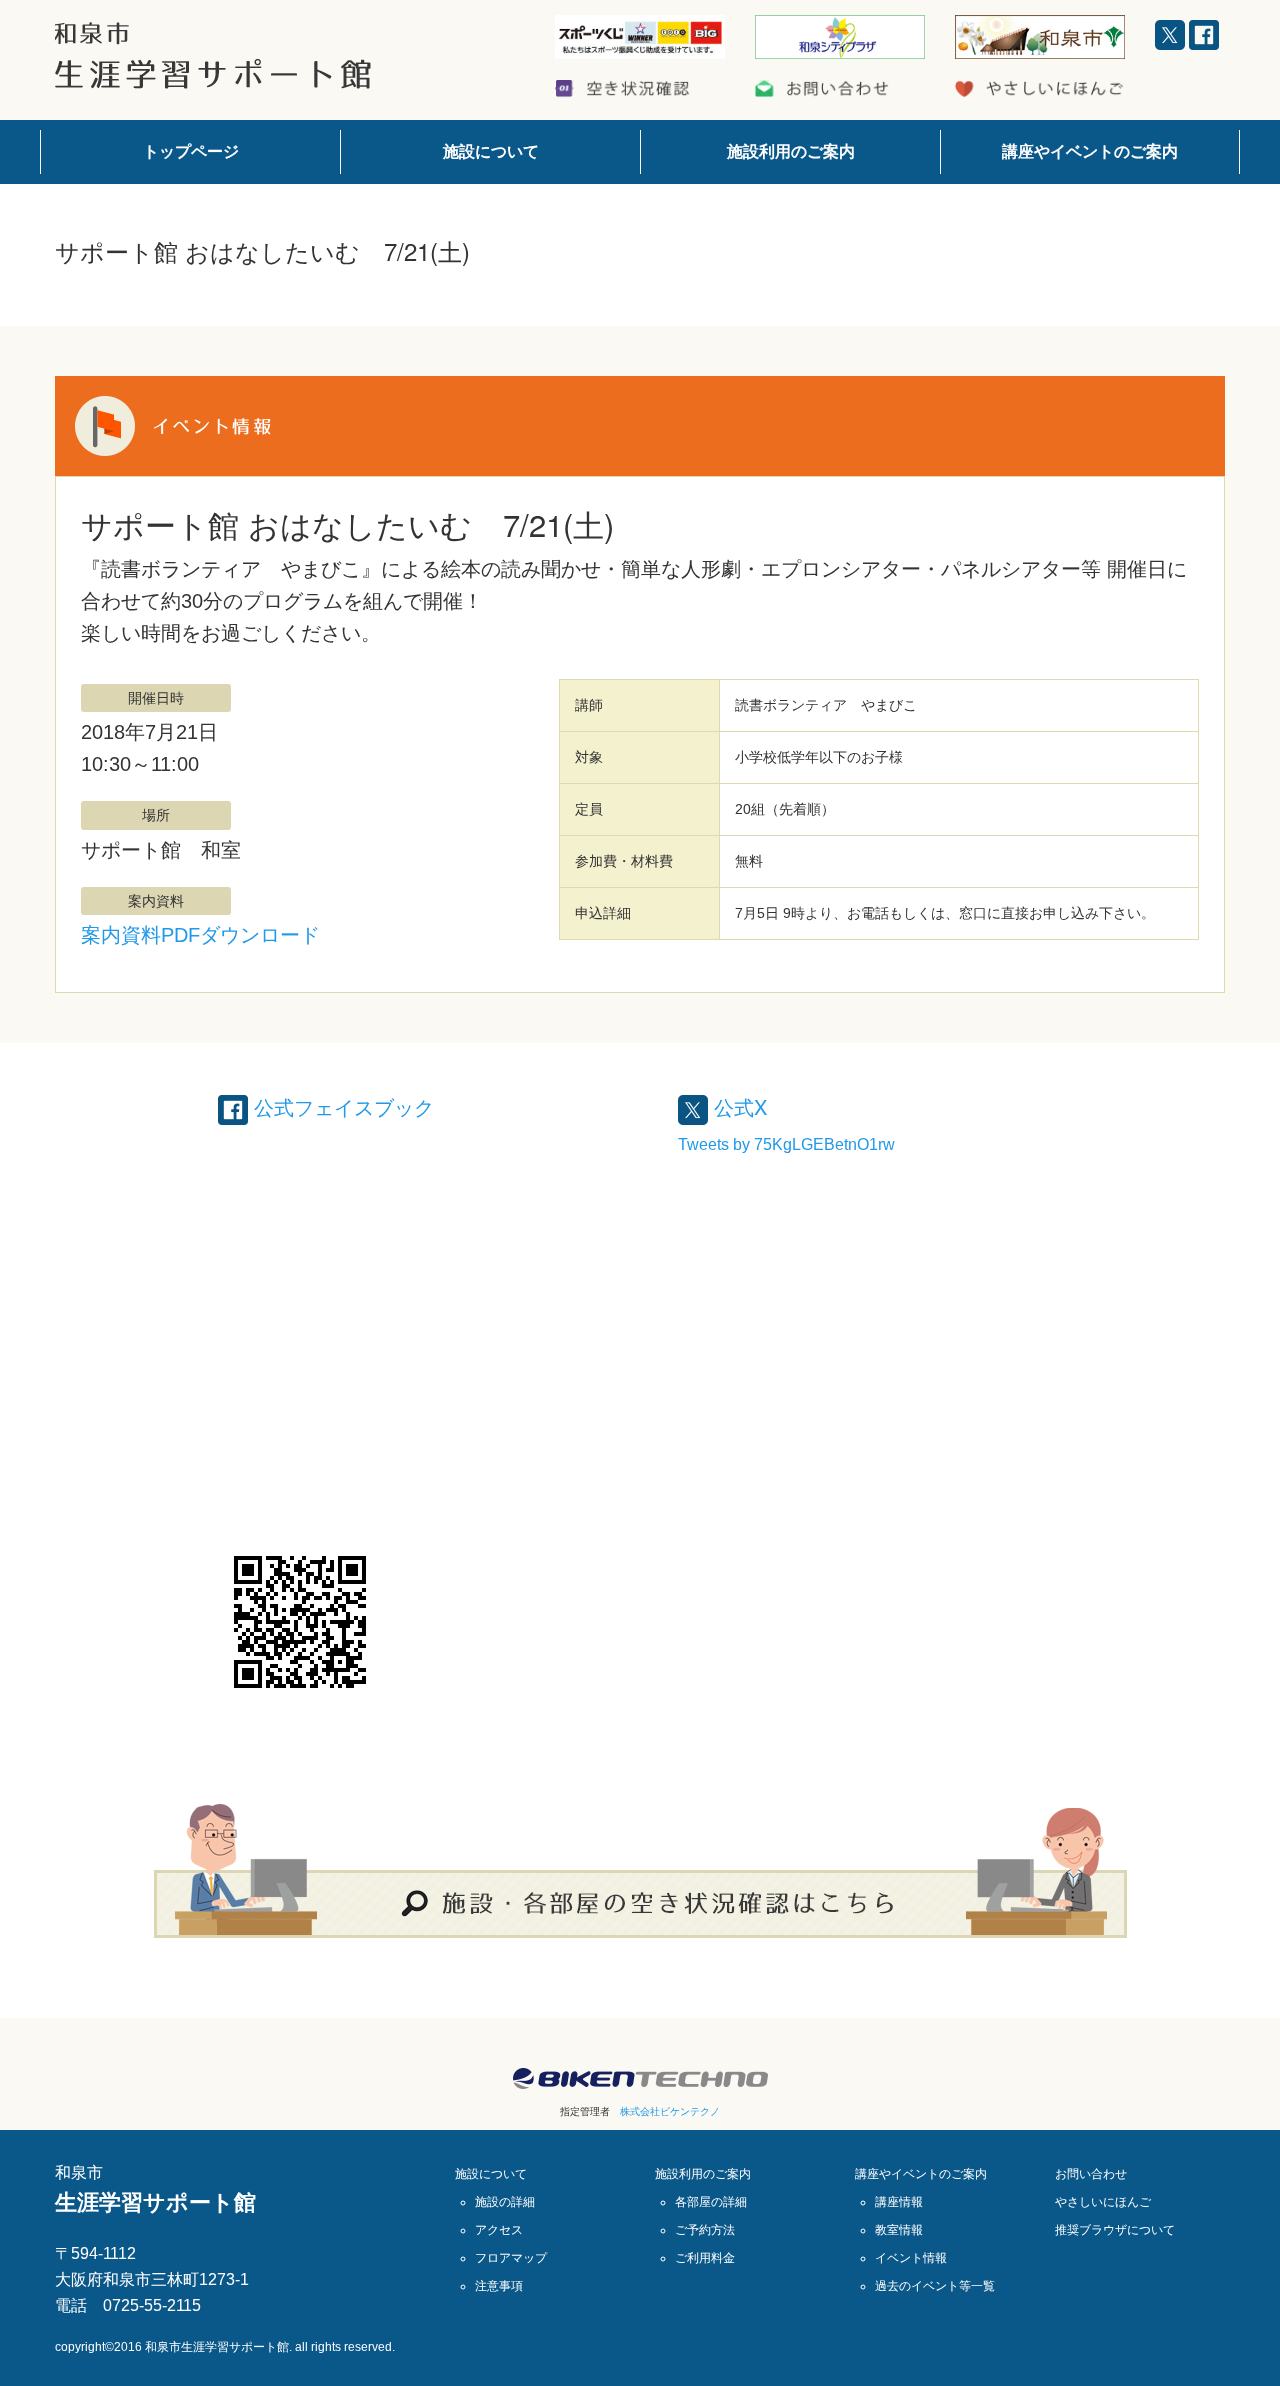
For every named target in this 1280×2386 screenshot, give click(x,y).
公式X (737, 1106)
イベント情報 (911, 2258)
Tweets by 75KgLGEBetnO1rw (786, 1144)
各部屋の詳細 (711, 2202)
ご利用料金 (705, 2258)
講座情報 (899, 2202)
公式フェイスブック (341, 1106)
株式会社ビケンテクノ (670, 2111)
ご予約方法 (705, 2230)
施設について (491, 151)
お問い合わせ (1091, 2174)
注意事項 (499, 2286)
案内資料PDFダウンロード (200, 935)
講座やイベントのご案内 (1090, 151)
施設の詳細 (505, 2202)
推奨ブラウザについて (1115, 2230)
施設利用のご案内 (791, 151)
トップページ (191, 151)
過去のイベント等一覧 (935, 2286)
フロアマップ (511, 2258)
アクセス (499, 2230)
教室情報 (899, 2230)
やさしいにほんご (1103, 2202)
